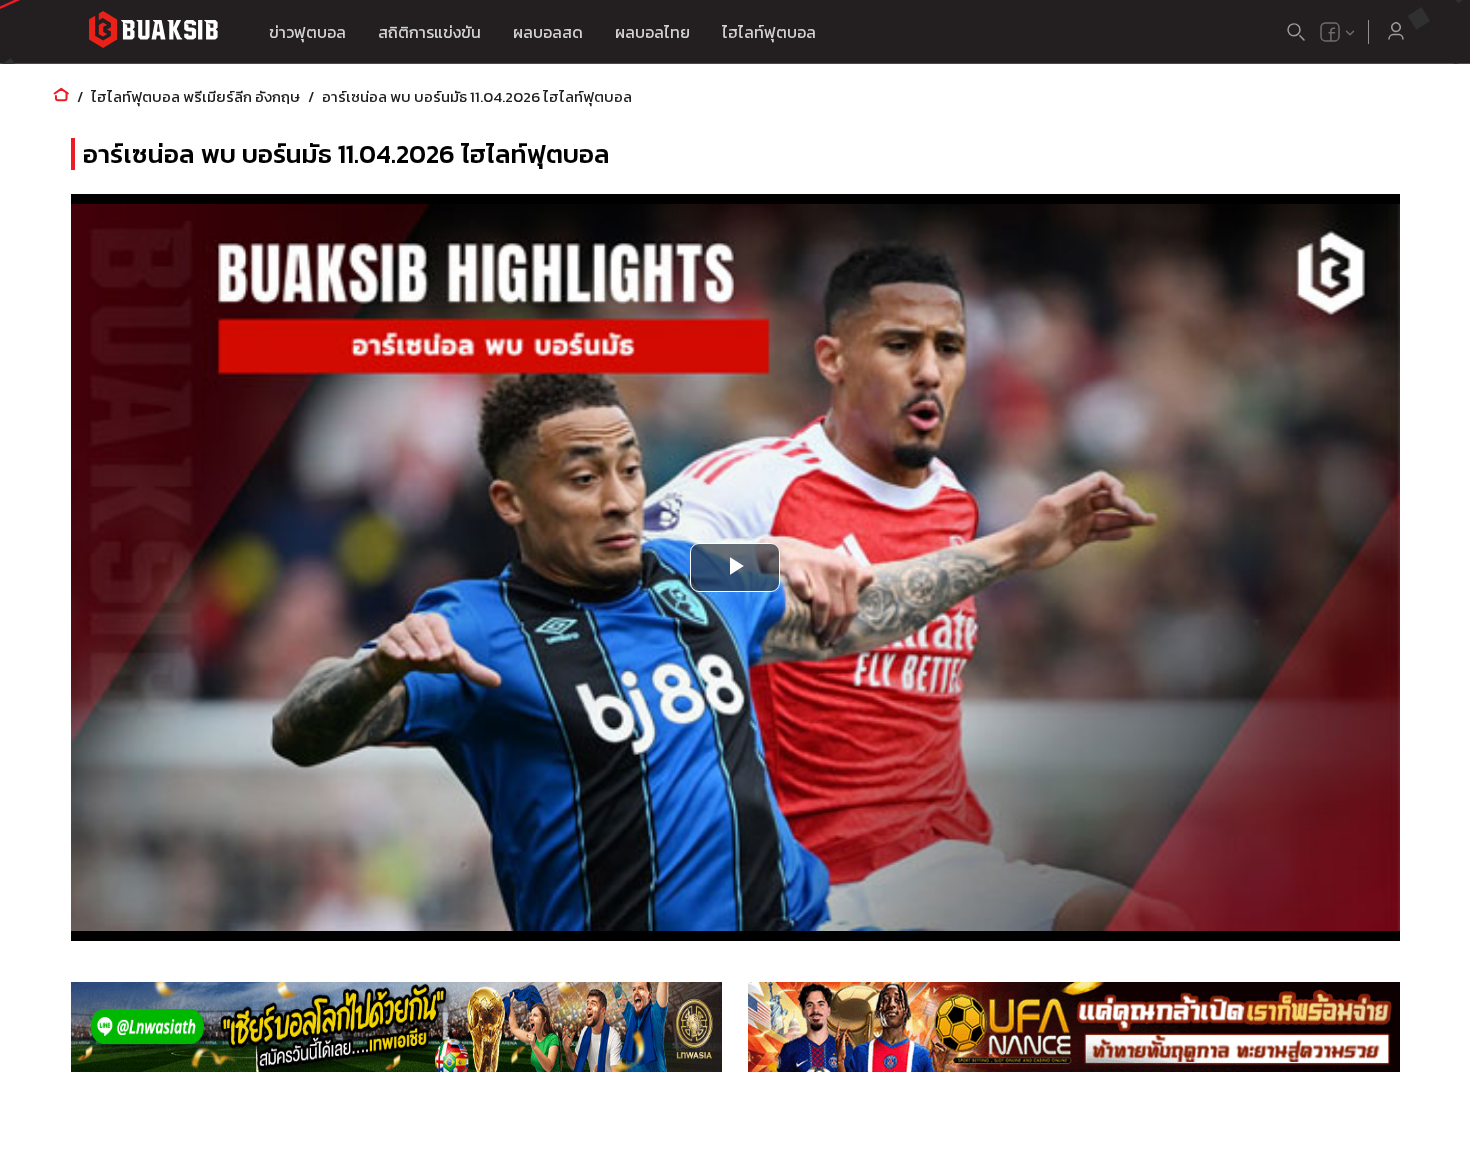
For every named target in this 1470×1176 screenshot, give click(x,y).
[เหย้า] (61, 96)
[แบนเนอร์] (396, 1027)
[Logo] (153, 32)
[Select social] (1338, 32)
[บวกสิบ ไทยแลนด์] (1330, 32)
